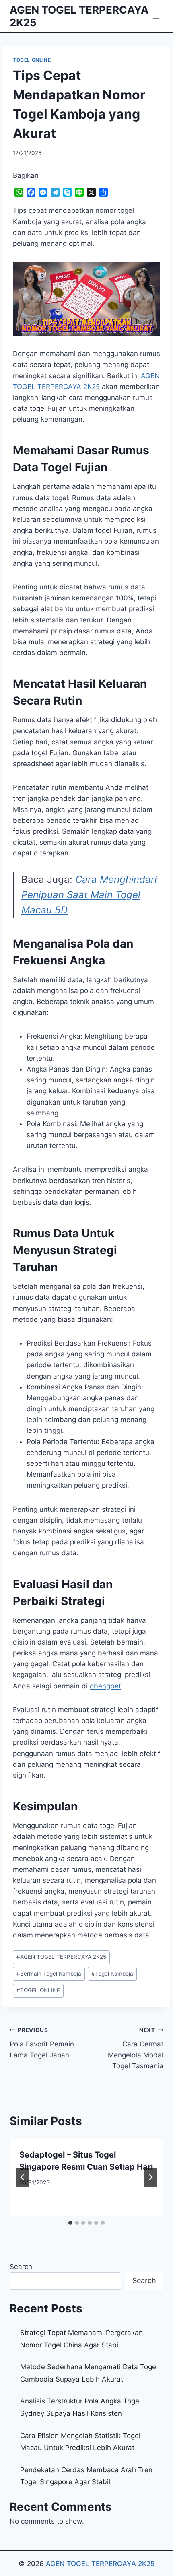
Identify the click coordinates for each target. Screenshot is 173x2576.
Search (21, 2267)
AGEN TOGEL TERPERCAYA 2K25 (61, 1957)
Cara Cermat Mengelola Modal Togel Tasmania (136, 2048)
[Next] (150, 2177)
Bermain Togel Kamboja (49, 1974)
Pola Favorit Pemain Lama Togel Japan (42, 2043)
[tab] (70, 2223)
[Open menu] (156, 16)
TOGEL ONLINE (32, 60)
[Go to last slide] (23, 2177)
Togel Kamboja (112, 1974)
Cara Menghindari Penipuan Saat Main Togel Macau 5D (89, 895)
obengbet (105, 1686)
